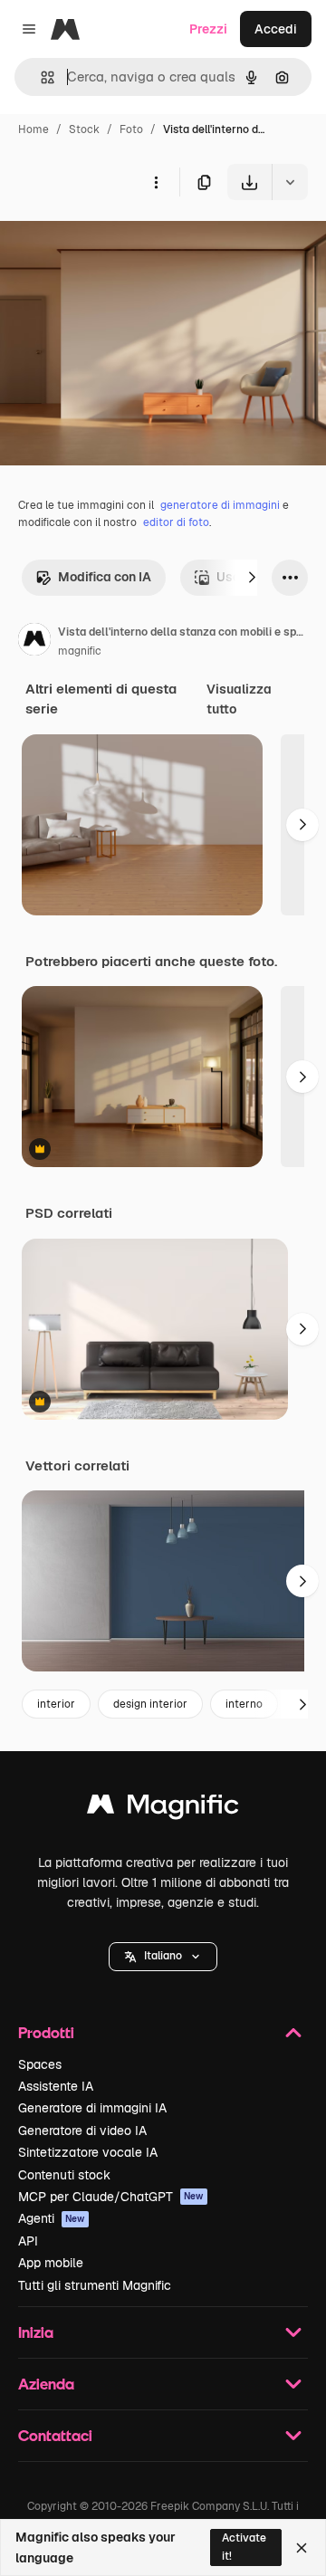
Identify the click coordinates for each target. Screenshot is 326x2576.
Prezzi (208, 29)
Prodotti (46, 2032)
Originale (120, 242)
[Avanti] (252, 578)
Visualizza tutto (239, 699)
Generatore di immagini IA (92, 2108)
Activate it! (244, 2547)
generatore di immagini (220, 505)
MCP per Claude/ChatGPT (111, 2197)
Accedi (276, 29)
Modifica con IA (105, 577)
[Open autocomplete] (40, 77)
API (28, 2241)
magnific (80, 651)
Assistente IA (56, 2086)
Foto (131, 129)
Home (34, 129)
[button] (163, 1957)
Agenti (52, 2218)
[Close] (302, 2548)
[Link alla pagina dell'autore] (34, 642)
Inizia (36, 2332)
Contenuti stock (64, 2175)
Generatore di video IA (82, 2131)
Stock (84, 129)
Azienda (46, 2384)
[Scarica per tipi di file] (290, 182)
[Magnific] (163, 1809)
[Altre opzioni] (156, 182)
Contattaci (55, 2435)
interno (244, 1704)
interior (56, 1704)
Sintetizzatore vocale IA (88, 2152)
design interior (150, 1704)
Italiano (163, 1956)
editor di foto (176, 522)
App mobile (51, 2263)
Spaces (40, 2064)
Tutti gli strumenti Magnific (95, 2285)
